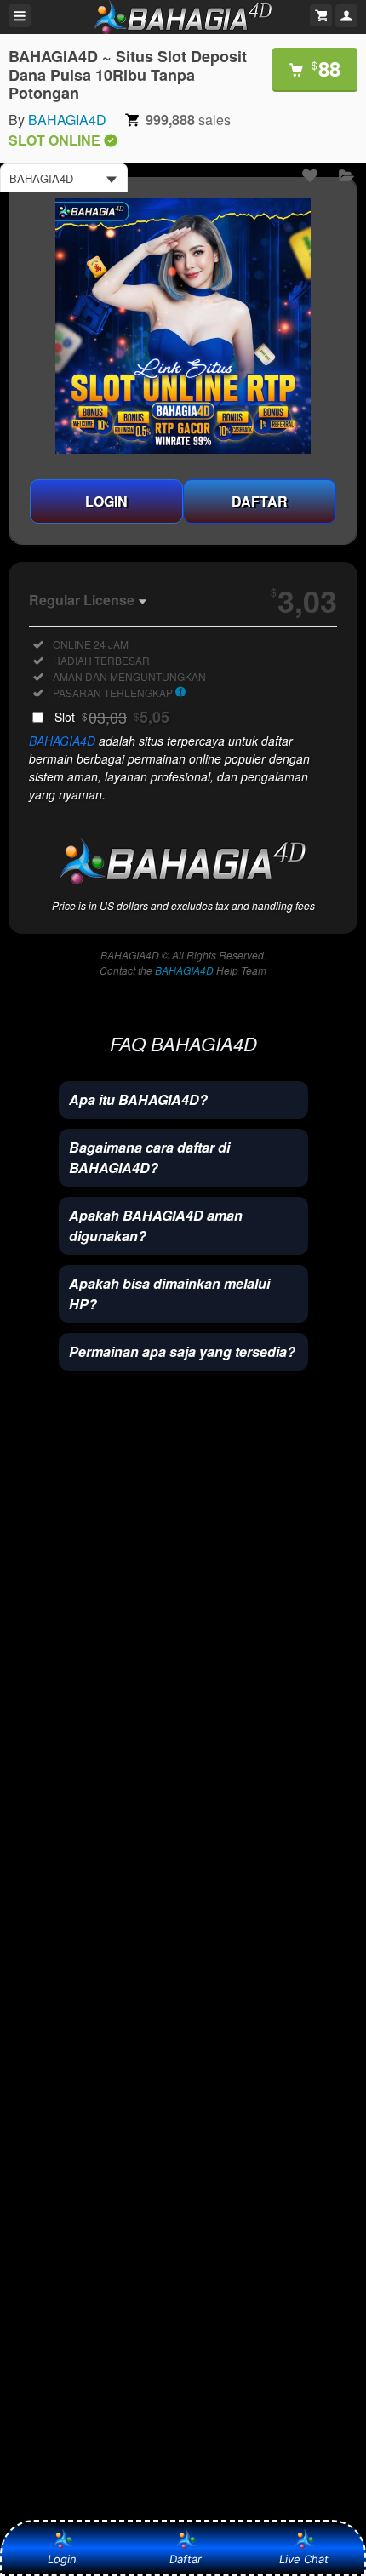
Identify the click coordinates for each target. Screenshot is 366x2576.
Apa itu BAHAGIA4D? (138, 1099)
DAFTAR (260, 501)
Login (62, 2559)
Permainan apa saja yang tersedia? (182, 1351)
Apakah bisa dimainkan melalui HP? (169, 1294)
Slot (112, 717)
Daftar (181, 2559)
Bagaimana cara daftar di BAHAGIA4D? (149, 1157)
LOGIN (106, 501)
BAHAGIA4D (67, 120)
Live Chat (304, 2559)
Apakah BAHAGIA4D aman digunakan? (156, 1225)
